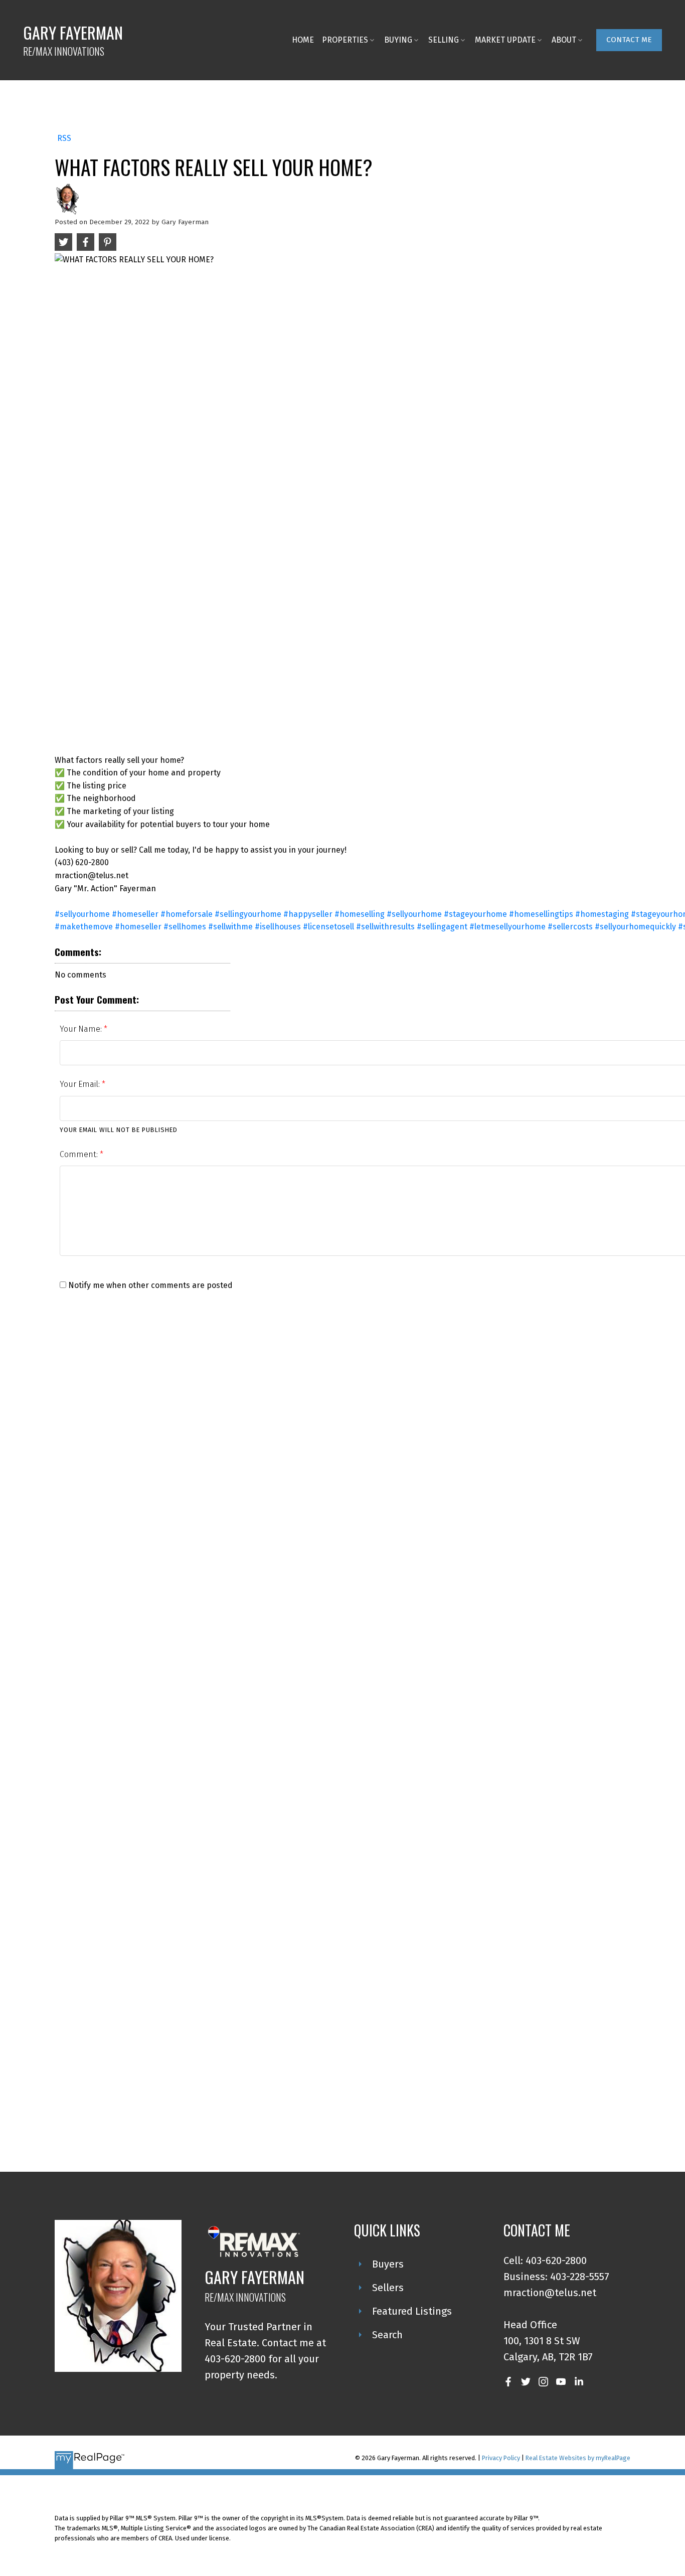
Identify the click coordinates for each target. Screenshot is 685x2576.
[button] (629, 40)
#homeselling (360, 914)
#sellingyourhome (248, 914)
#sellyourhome (82, 914)
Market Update (505, 40)
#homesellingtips (541, 914)
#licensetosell (328, 927)
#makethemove (84, 927)
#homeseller (135, 914)
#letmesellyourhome (507, 927)
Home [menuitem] (303, 40)
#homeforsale (187, 914)
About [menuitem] (564, 40)
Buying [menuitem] (398, 40)
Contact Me (629, 40)
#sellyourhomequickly (635, 927)
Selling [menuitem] (444, 40)
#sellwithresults (385, 927)
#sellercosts (570, 927)
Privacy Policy (501, 2458)
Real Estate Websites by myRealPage (578, 2458)
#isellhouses (278, 927)
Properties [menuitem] (345, 40)
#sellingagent (442, 927)
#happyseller (308, 914)
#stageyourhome (475, 914)
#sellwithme (230, 927)
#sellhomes (185, 927)
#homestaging (602, 914)
